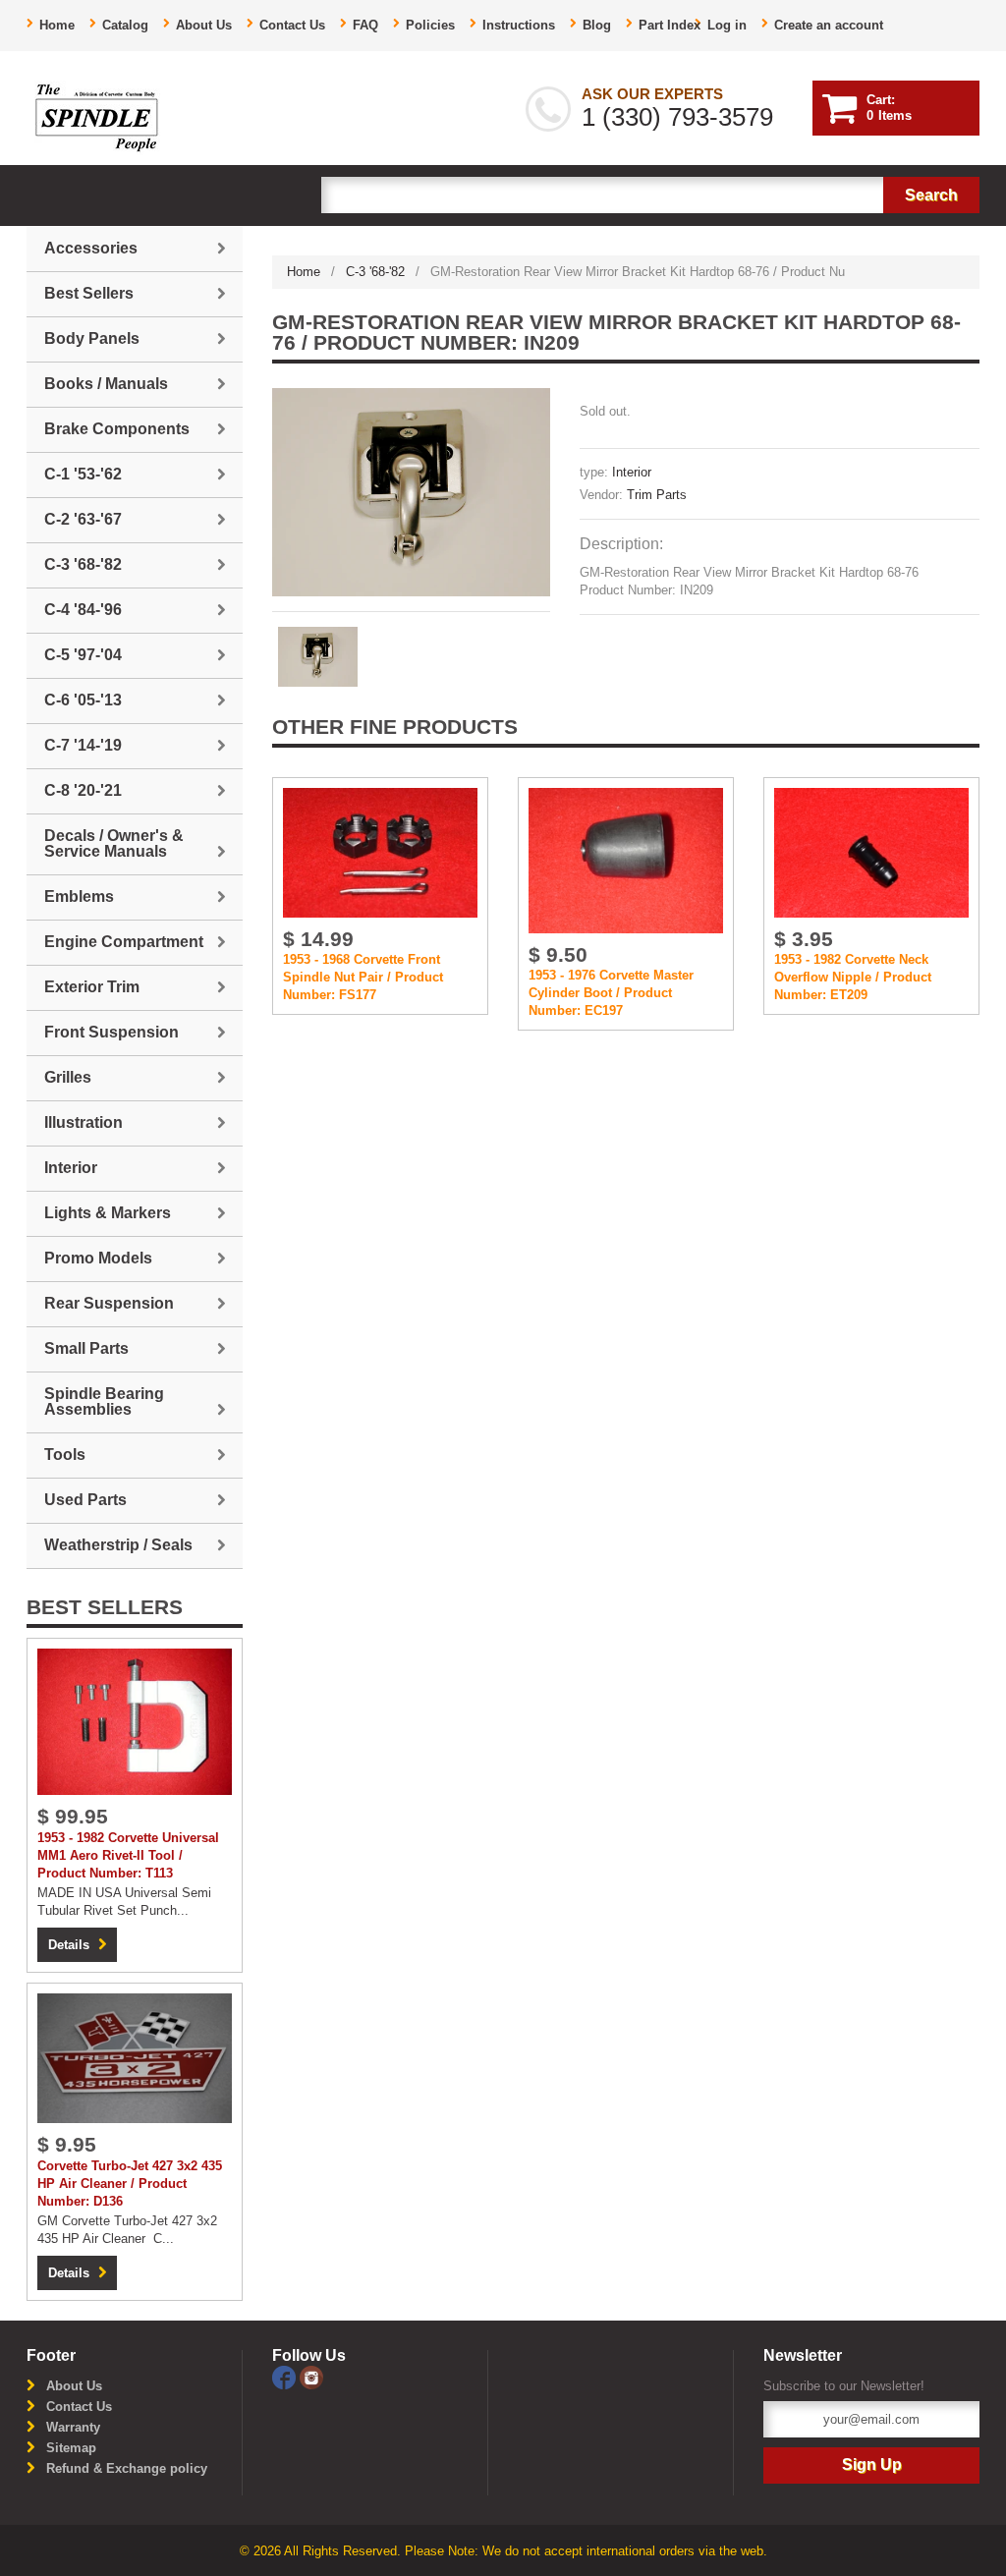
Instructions (519, 25)
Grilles (68, 1077)
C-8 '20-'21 (83, 790)
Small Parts (86, 1348)
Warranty (73, 2427)
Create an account (829, 25)
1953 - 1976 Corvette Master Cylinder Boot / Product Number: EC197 (611, 993)
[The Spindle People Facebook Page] (286, 2376)
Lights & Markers (108, 1213)
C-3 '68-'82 (375, 272)
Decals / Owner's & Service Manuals (114, 843)
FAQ (365, 25)
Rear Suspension (109, 1303)
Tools (65, 1455)
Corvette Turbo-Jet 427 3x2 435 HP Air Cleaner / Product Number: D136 (130, 2184)
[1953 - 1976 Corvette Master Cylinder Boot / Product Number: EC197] (626, 860)
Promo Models (98, 1258)
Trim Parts (657, 495)
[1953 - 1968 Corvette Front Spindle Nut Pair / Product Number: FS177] (380, 851)
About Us (204, 25)
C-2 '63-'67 (83, 519)
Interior (632, 472)
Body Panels (92, 338)
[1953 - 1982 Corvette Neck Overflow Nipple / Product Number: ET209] (871, 851)
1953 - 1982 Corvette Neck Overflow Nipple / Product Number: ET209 (853, 977)
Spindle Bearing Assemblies (104, 1401)
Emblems (79, 896)
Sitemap (71, 2448)
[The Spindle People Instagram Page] (311, 2376)
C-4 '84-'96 (83, 610)
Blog (597, 25)
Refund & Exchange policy (127, 2468)
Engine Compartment (124, 942)
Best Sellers (89, 293)
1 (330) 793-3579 (677, 117)
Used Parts (85, 1500)
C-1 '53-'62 (83, 474)
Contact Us (292, 25)
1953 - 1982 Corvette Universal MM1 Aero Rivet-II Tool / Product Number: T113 (128, 1855)
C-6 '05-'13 (83, 700)
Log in (727, 25)
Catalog (125, 25)
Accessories (91, 248)
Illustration (84, 1122)
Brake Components (117, 429)
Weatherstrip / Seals (118, 1545)
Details (69, 1945)
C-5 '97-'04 (83, 655)
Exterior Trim (92, 987)
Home (57, 25)
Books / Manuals (106, 384)
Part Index (670, 25)
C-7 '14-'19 (83, 745)
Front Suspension (112, 1032)
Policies (430, 25)
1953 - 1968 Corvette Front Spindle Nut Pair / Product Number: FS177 (363, 977)
